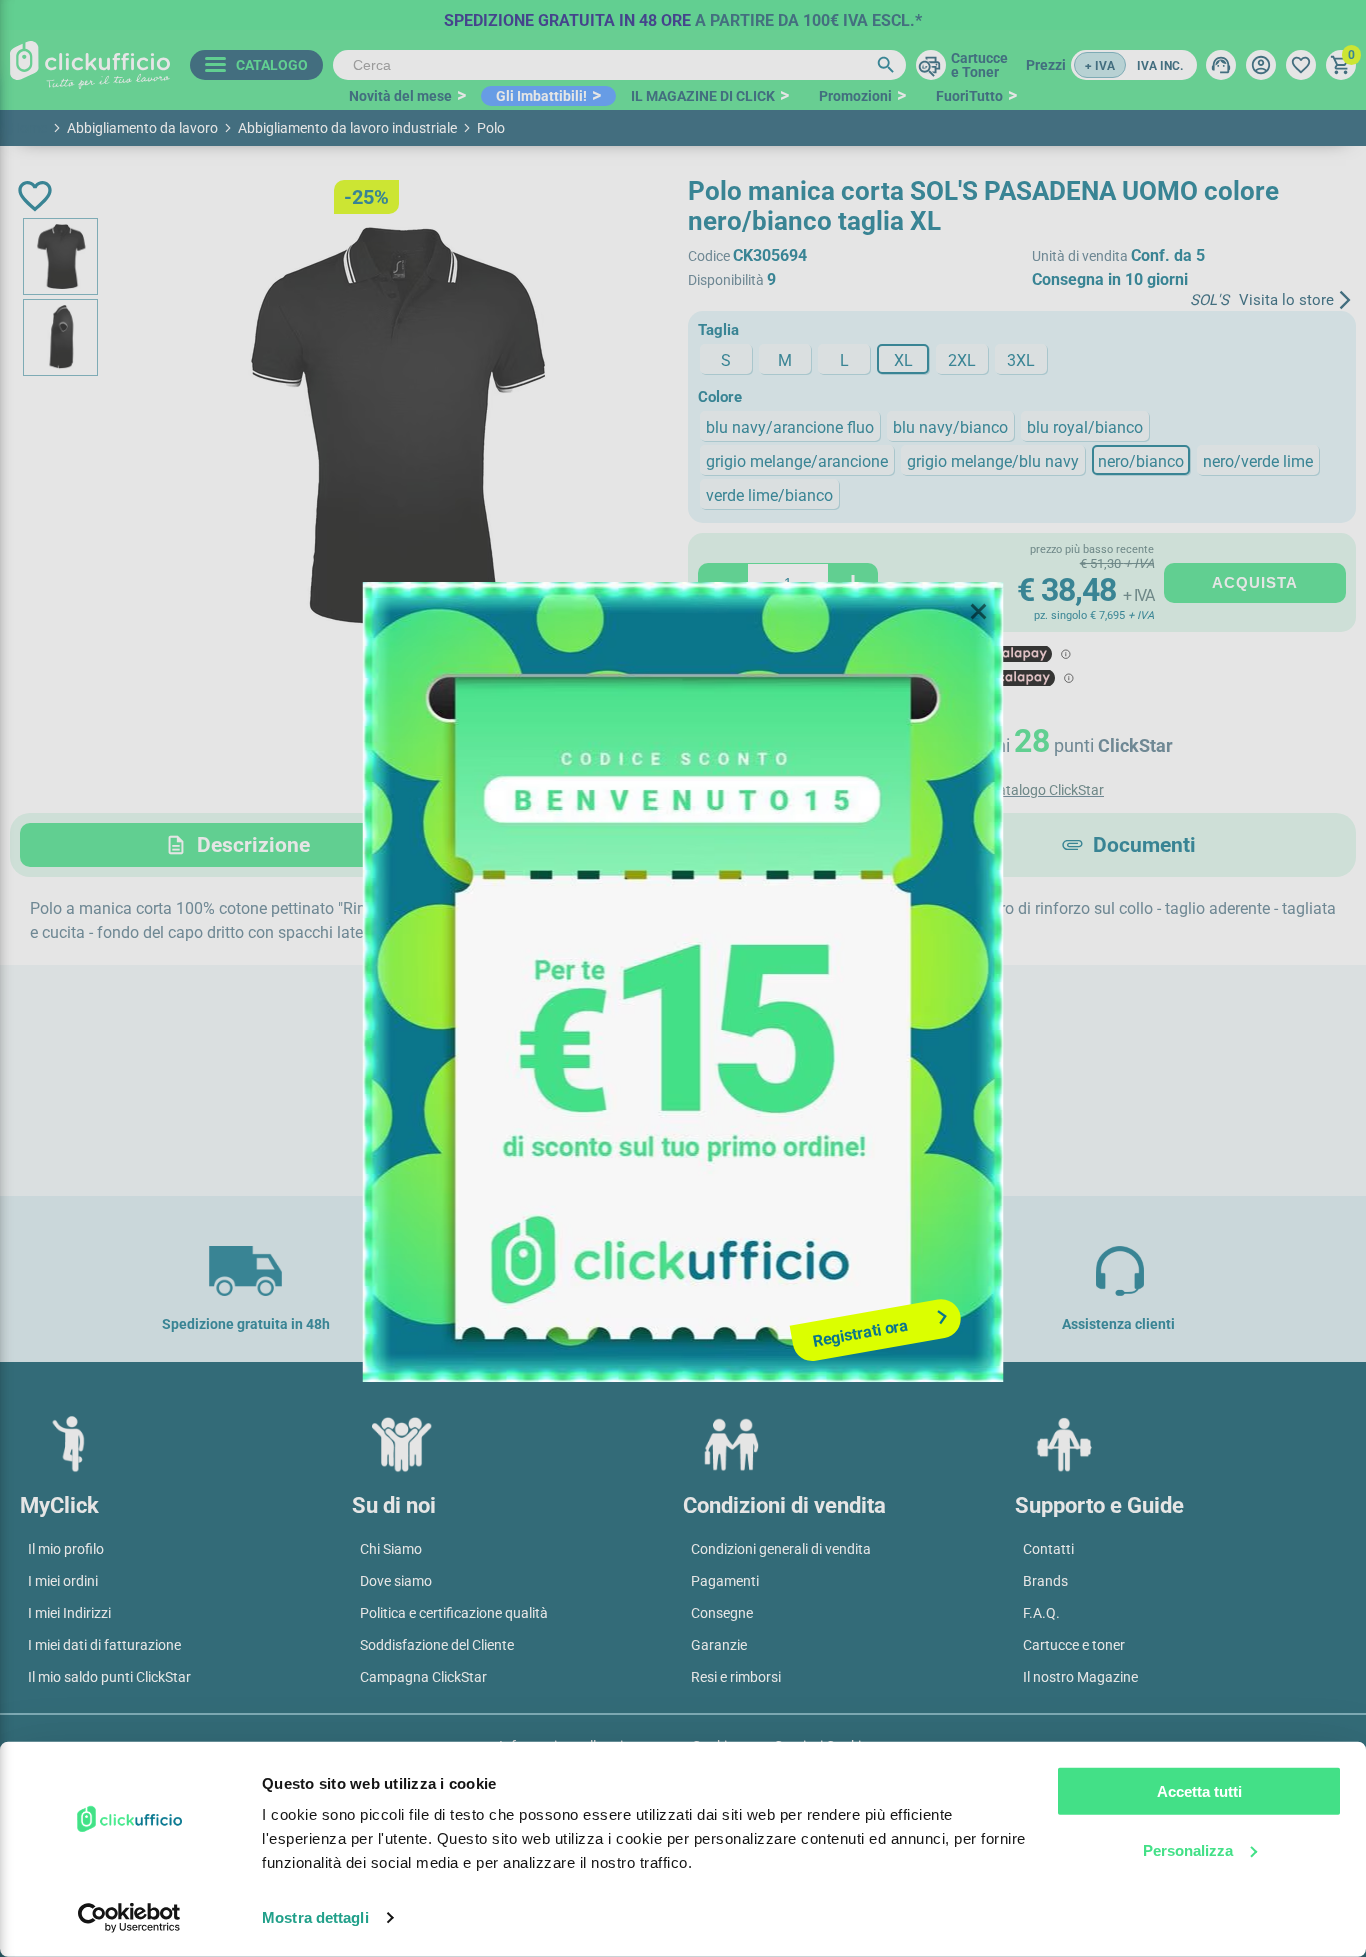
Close (979, 612)
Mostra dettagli (315, 1917)
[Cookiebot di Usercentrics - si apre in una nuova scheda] (129, 1918)
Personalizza (1188, 1849)
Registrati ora (860, 1333)
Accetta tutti (1199, 1791)
